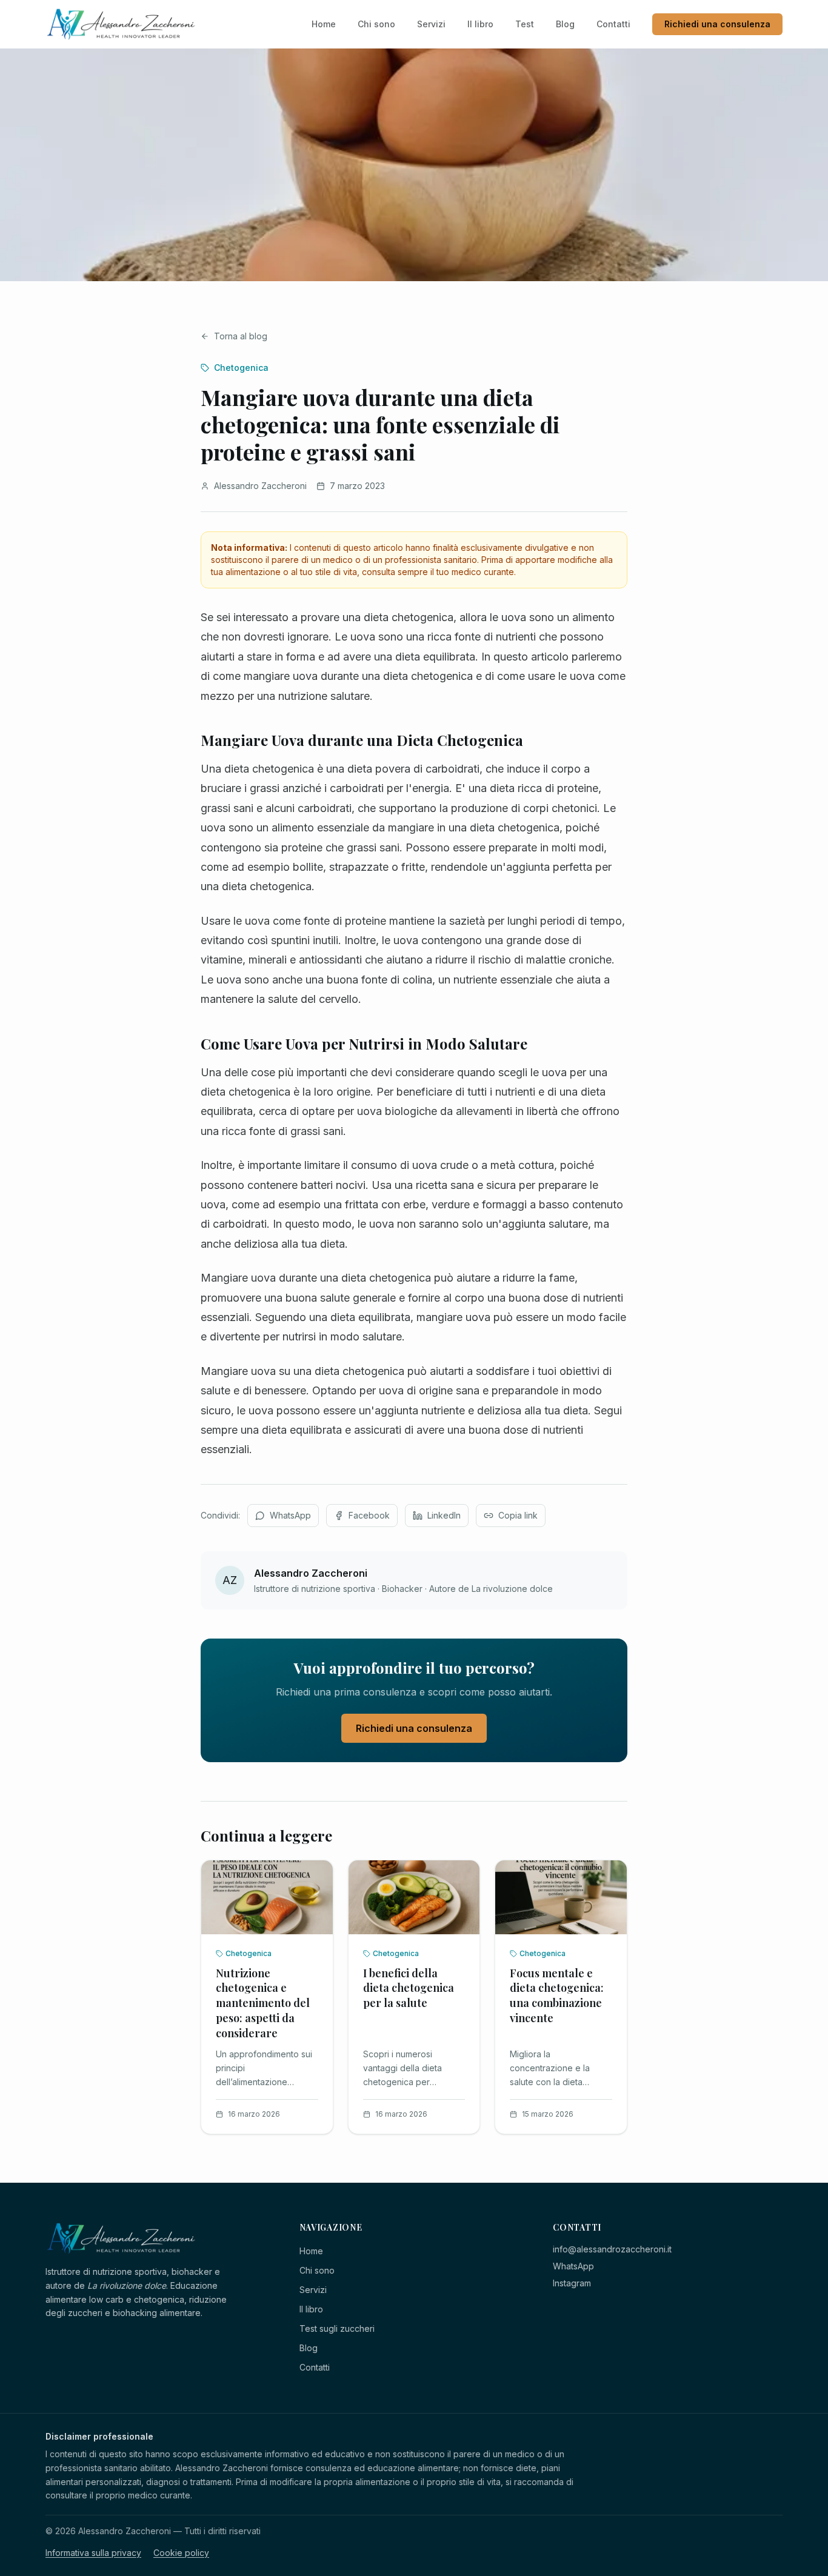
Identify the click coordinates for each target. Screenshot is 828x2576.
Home (324, 24)
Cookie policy (181, 2553)
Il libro (480, 24)
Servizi (431, 24)
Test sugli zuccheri (337, 2328)
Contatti (613, 24)
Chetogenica (241, 368)
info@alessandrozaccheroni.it (612, 2249)
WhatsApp (573, 2266)
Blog (565, 24)
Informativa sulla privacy (93, 2553)
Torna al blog (241, 336)
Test (525, 24)
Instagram (572, 2283)
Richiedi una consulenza (717, 24)
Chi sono (376, 24)
